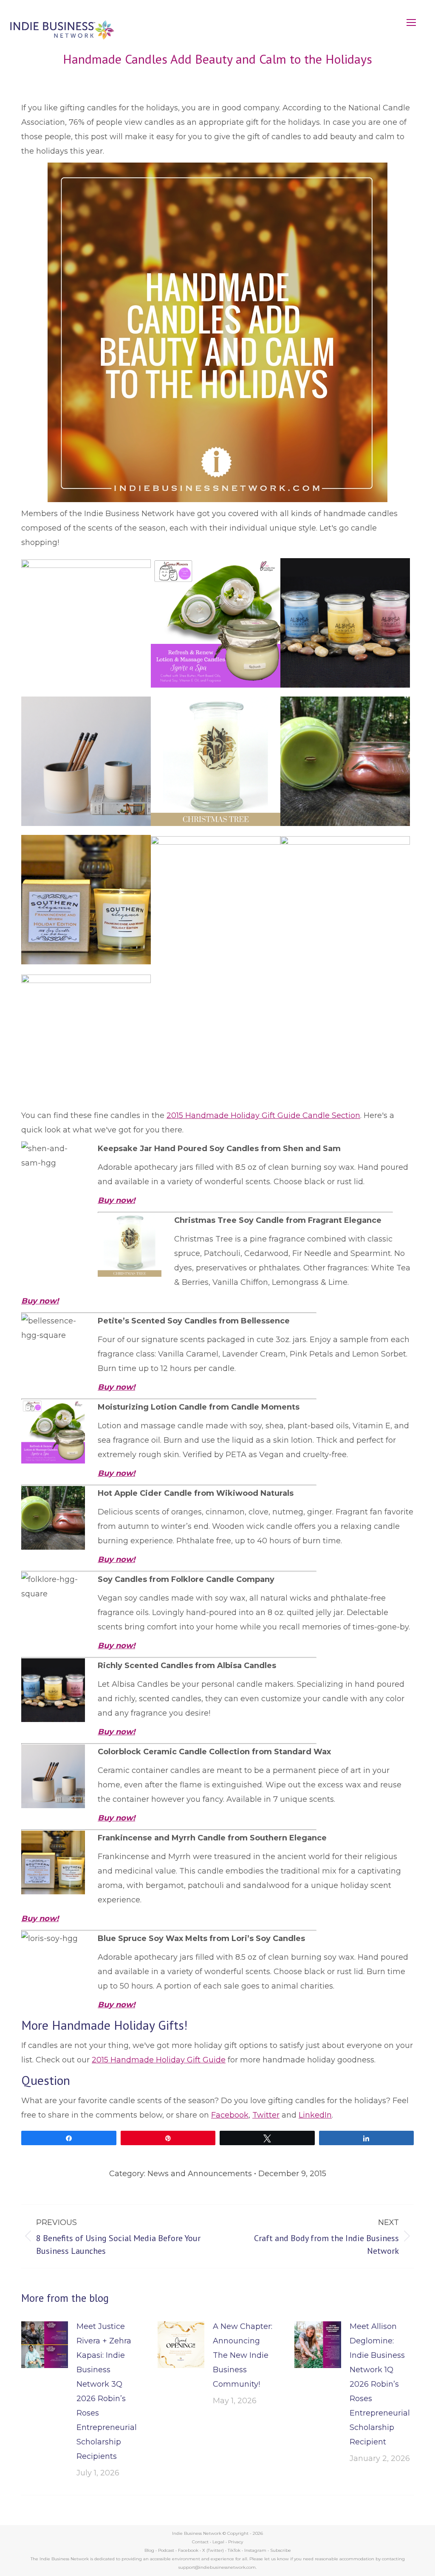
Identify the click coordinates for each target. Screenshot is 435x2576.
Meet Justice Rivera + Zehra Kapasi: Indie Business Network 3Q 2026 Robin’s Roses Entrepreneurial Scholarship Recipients (107, 2391)
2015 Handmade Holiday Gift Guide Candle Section (263, 1115)
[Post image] (45, 2345)
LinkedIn (315, 2115)
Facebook (230, 2115)
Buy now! (40, 1301)
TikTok (234, 2550)
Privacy (236, 2542)
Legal (218, 2542)
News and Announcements (200, 2174)
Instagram (255, 2550)
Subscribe (281, 2550)
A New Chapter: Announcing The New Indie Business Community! (243, 2355)
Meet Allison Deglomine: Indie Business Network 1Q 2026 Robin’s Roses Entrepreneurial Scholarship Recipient (380, 2384)
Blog (149, 2550)
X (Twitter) (214, 2550)
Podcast (166, 2550)
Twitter (266, 2115)
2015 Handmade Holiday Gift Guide (159, 2060)
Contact (200, 2542)
